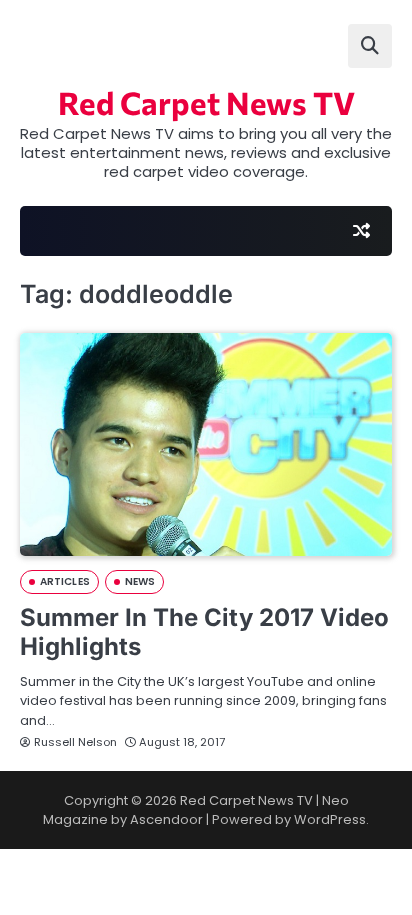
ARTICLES (65, 581)
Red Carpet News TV (206, 102)
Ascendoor (166, 819)
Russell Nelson (75, 742)
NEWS (140, 581)
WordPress (330, 819)
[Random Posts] (361, 231)
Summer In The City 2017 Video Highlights (204, 632)
